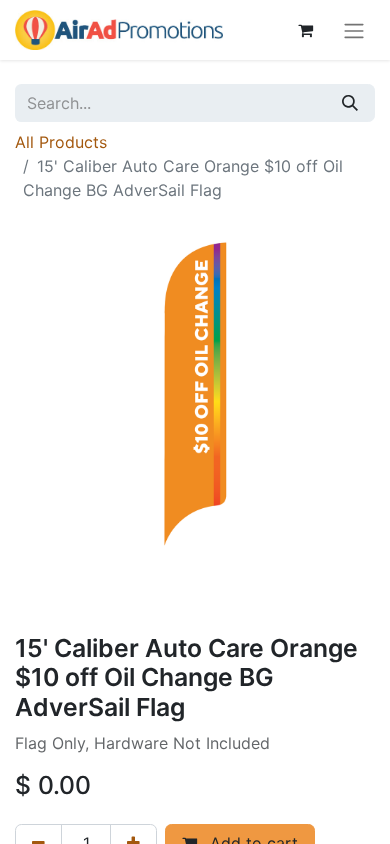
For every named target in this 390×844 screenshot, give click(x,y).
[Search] (350, 103)
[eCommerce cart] (305, 30)
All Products (61, 142)
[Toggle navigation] (354, 30)
